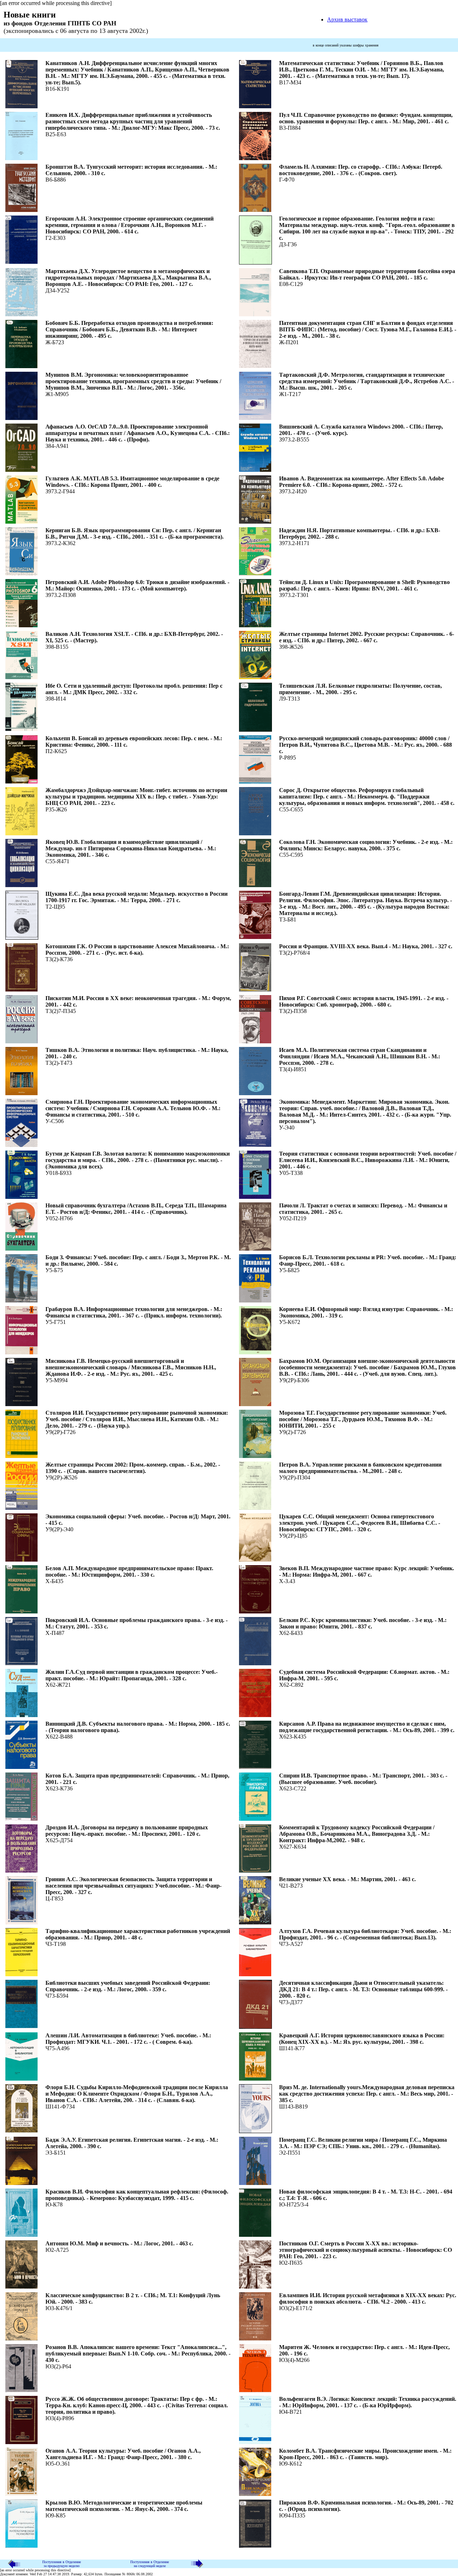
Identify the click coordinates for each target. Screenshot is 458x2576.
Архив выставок (347, 19)
